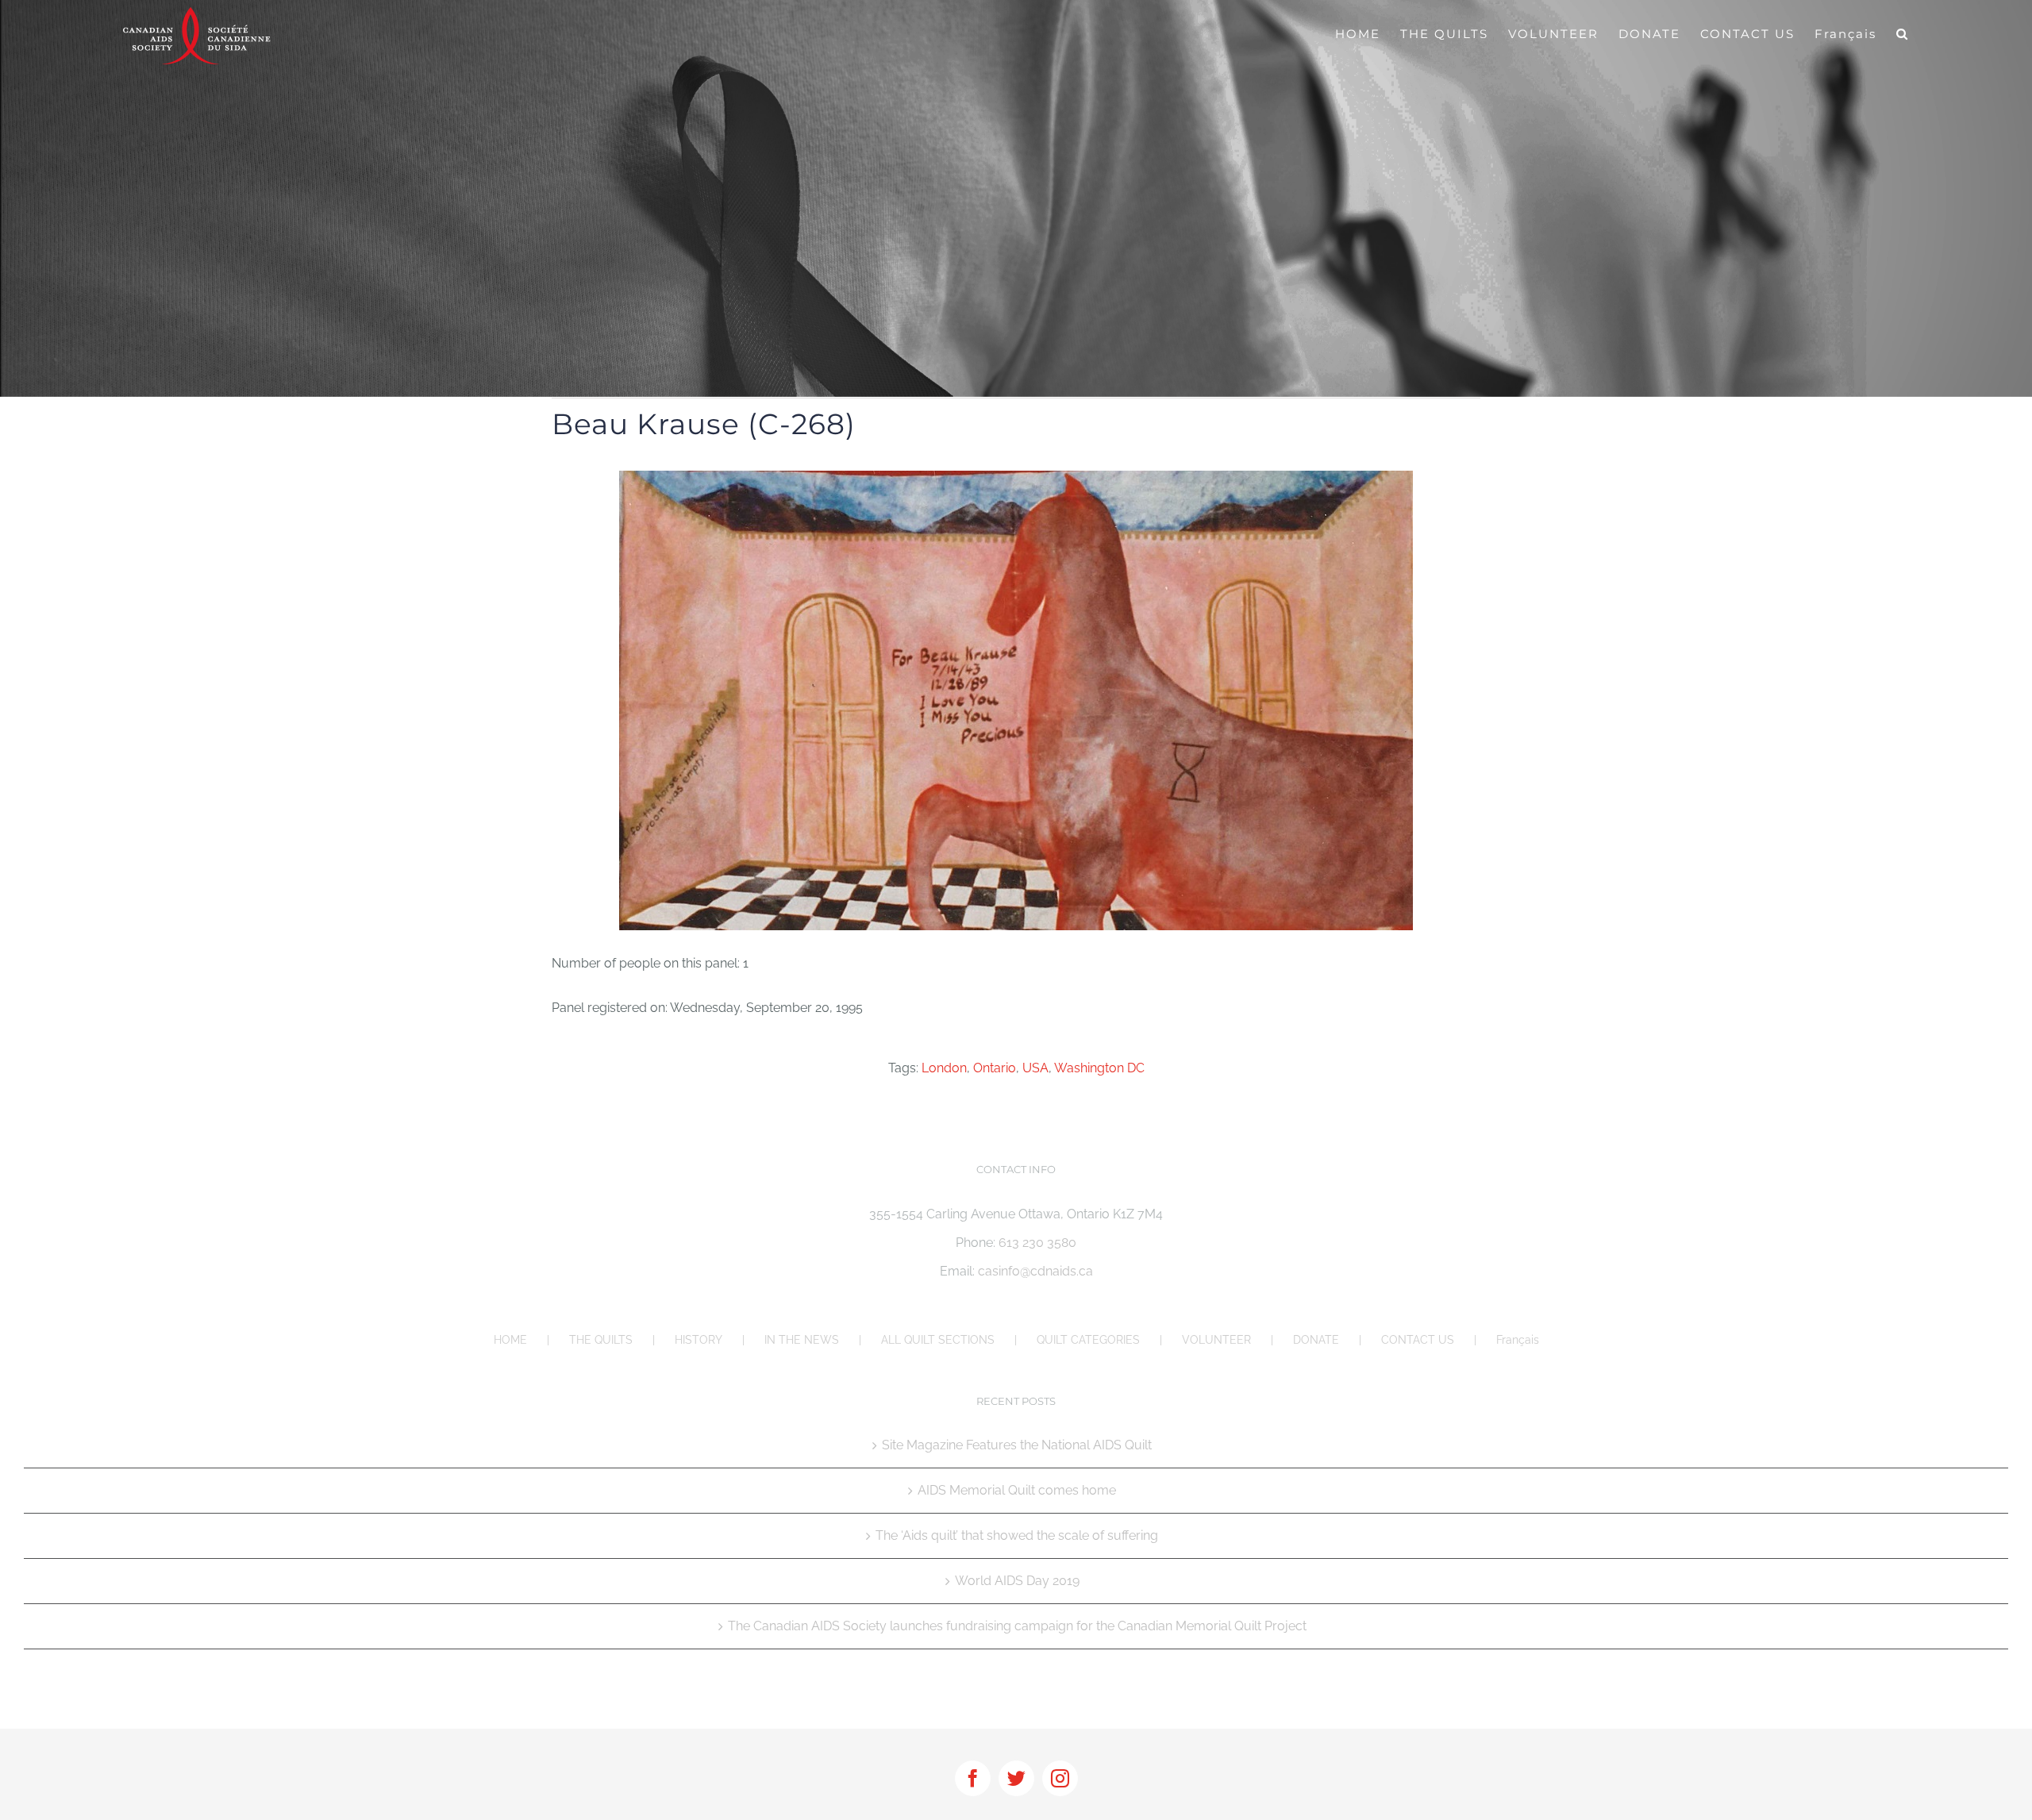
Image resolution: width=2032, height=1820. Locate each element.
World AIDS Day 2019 (1017, 1581)
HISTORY (698, 1340)
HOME (510, 1340)
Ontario (995, 1068)
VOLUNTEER (1216, 1340)
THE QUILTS (601, 1340)
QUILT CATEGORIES (1088, 1340)
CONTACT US (1418, 1340)
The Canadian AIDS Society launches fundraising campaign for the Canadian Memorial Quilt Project (1017, 1626)
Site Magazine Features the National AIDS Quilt (1017, 1445)
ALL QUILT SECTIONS (938, 1340)
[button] (1903, 33)
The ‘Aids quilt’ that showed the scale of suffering (1017, 1535)
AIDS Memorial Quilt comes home (1017, 1490)
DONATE (1316, 1340)
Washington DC (1099, 1068)
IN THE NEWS (802, 1340)
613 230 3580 (1037, 1243)
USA (1035, 1068)
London (944, 1068)
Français (1518, 1340)
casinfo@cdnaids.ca (1035, 1271)
